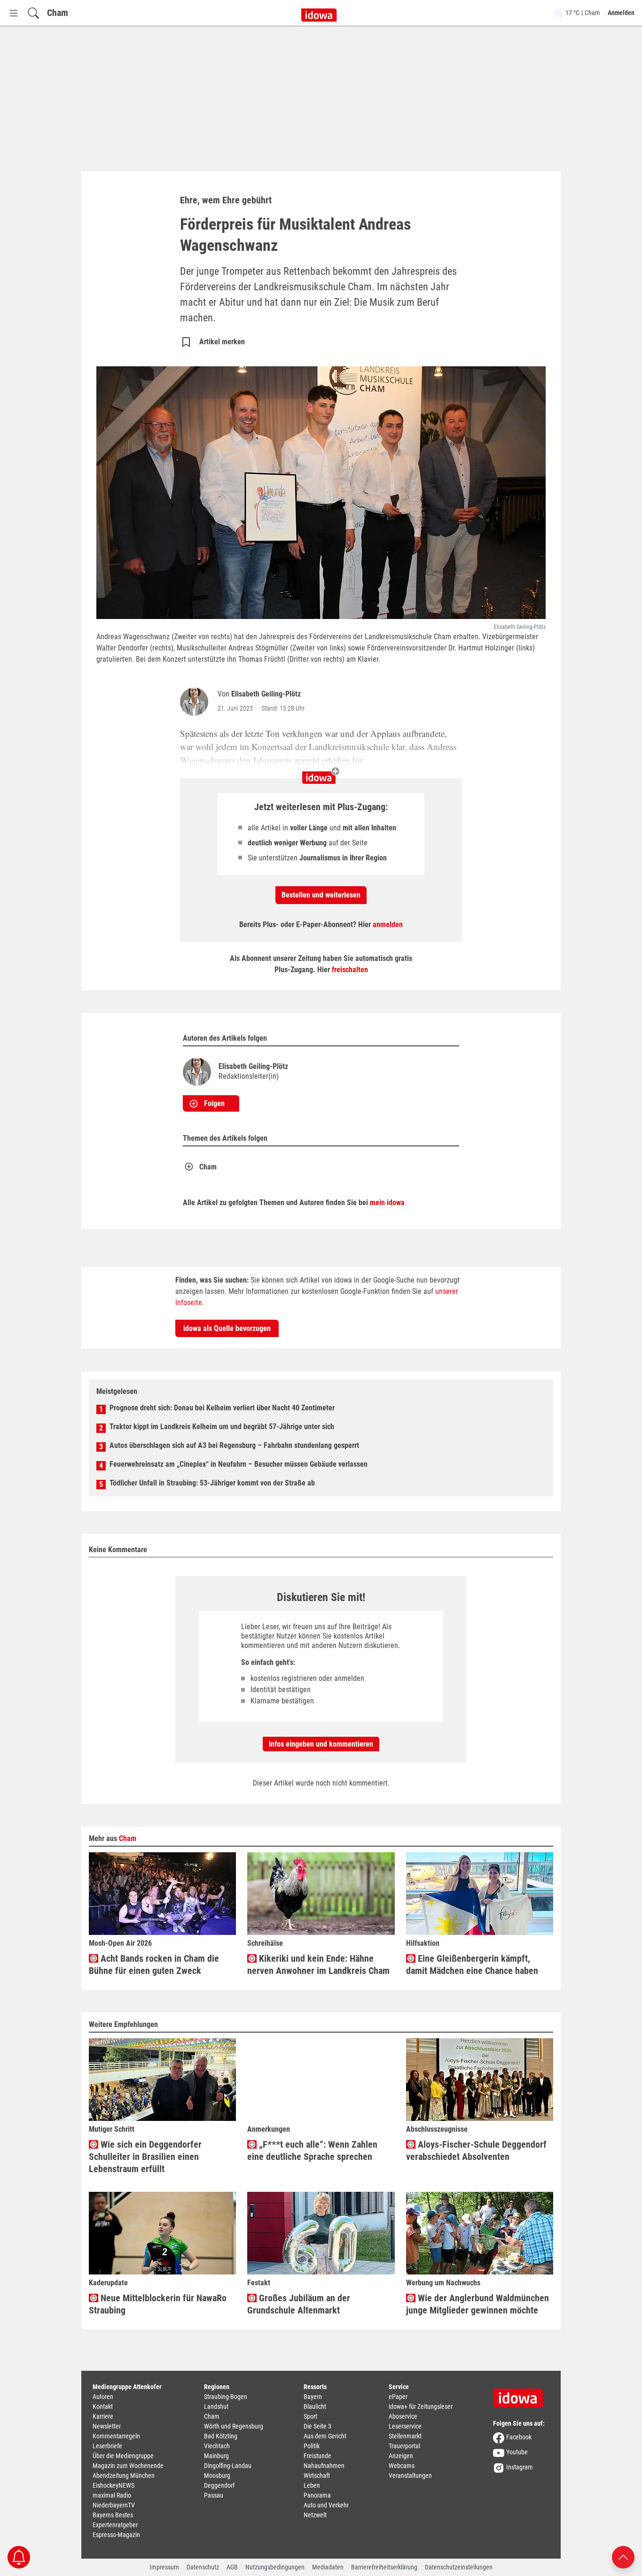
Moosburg (217, 2475)
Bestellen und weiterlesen (321, 895)
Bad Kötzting (221, 2436)
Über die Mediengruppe (123, 2456)
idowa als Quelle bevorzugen (227, 1328)
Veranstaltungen (410, 2475)
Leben (312, 2485)
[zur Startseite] (521, 2395)
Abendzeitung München (124, 2475)
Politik (312, 2446)
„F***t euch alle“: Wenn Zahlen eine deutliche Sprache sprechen (312, 2151)
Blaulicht (315, 2406)
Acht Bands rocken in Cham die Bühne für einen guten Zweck (154, 1965)
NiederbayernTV (114, 2505)
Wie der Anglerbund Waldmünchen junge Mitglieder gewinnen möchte (478, 2304)
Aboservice (403, 2416)
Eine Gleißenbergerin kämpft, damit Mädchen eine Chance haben (472, 1965)
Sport (310, 2416)
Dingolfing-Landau (228, 2466)
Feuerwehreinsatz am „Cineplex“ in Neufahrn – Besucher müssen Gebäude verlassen (239, 1464)
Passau (214, 2495)
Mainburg (216, 2456)
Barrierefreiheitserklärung (384, 2567)
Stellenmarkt (405, 2436)
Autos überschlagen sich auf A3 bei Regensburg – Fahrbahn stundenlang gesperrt (234, 1445)
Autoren (103, 2397)
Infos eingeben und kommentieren (321, 1744)
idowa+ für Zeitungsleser (421, 2406)
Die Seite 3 (317, 2426)
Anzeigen (401, 2456)
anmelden (388, 924)
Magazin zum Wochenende (128, 2466)
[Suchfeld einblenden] (33, 13)
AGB (232, 2567)
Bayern (313, 2397)
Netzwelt (315, 2515)
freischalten (350, 970)
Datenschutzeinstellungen (459, 2567)
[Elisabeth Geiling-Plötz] (196, 702)
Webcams (402, 2466)
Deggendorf (219, 2485)
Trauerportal (404, 2446)
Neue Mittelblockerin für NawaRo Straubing (158, 2304)
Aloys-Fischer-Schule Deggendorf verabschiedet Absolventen (476, 2151)
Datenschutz (203, 2567)
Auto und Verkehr (326, 2505)
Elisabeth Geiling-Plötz (266, 694)
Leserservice (405, 2426)
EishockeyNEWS (114, 2485)
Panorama (317, 2495)
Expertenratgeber (115, 2525)
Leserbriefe (107, 2446)
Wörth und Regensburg (234, 2426)
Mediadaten (328, 2567)
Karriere (103, 2416)
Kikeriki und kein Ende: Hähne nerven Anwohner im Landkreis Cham (318, 1965)
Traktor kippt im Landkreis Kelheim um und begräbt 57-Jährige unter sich (222, 1427)
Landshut (216, 2406)
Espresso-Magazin (116, 2535)
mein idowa (387, 1203)
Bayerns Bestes (113, 2515)
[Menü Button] (14, 13)
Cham (58, 13)
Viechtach (217, 2446)
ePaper (398, 2397)
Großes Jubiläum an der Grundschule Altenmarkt (299, 2304)
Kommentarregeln (116, 2436)
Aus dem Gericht (325, 2436)
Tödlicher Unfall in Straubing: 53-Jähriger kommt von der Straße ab (212, 1483)
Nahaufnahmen (324, 2466)
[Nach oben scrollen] (623, 2557)
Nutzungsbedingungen (275, 2567)
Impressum (164, 2567)
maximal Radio (112, 2495)
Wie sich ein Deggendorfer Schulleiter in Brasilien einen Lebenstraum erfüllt (145, 2157)
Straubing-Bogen (226, 2397)
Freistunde (317, 2456)
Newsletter (107, 2426)
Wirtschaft (317, 2475)
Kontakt (103, 2406)
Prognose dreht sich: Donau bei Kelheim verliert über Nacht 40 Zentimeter (222, 1408)
